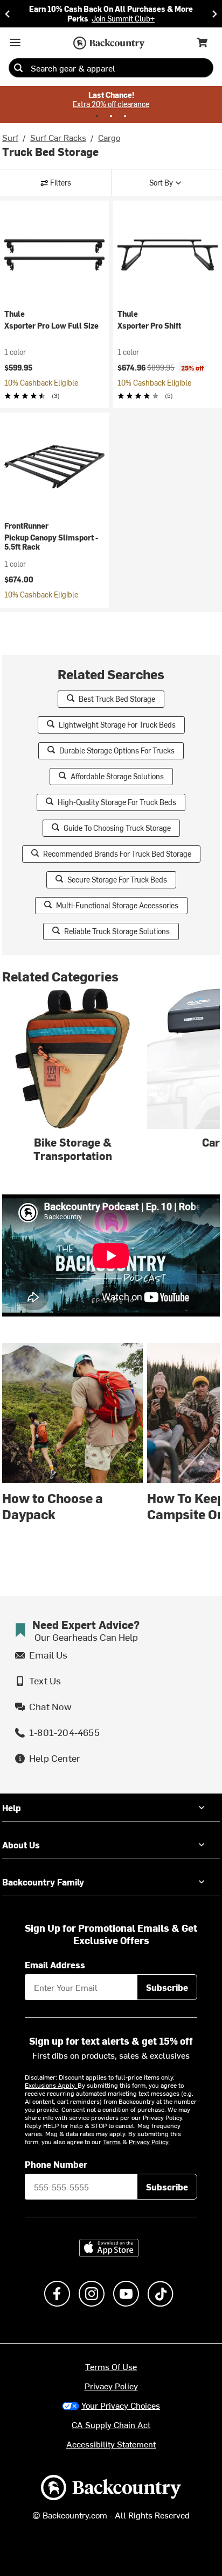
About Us (21, 1845)
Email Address (55, 1965)
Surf (10, 137)
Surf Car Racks (58, 137)
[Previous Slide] (8, 14)
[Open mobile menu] (15, 42)
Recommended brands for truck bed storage (117, 854)
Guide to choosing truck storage (117, 828)
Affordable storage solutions (117, 776)
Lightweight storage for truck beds (117, 725)
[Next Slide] (214, 14)
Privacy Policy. (149, 2141)
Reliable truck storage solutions (117, 931)
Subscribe (167, 1987)
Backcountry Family (43, 1882)
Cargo (109, 137)
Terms (112, 2141)
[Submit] (18, 68)
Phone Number (56, 2164)
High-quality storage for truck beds (117, 802)
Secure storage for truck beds (117, 880)
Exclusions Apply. (51, 2085)
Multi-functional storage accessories (117, 905)
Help (12, 1808)
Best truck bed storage (117, 699)
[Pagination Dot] (97, 116)
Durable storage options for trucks (117, 750)
